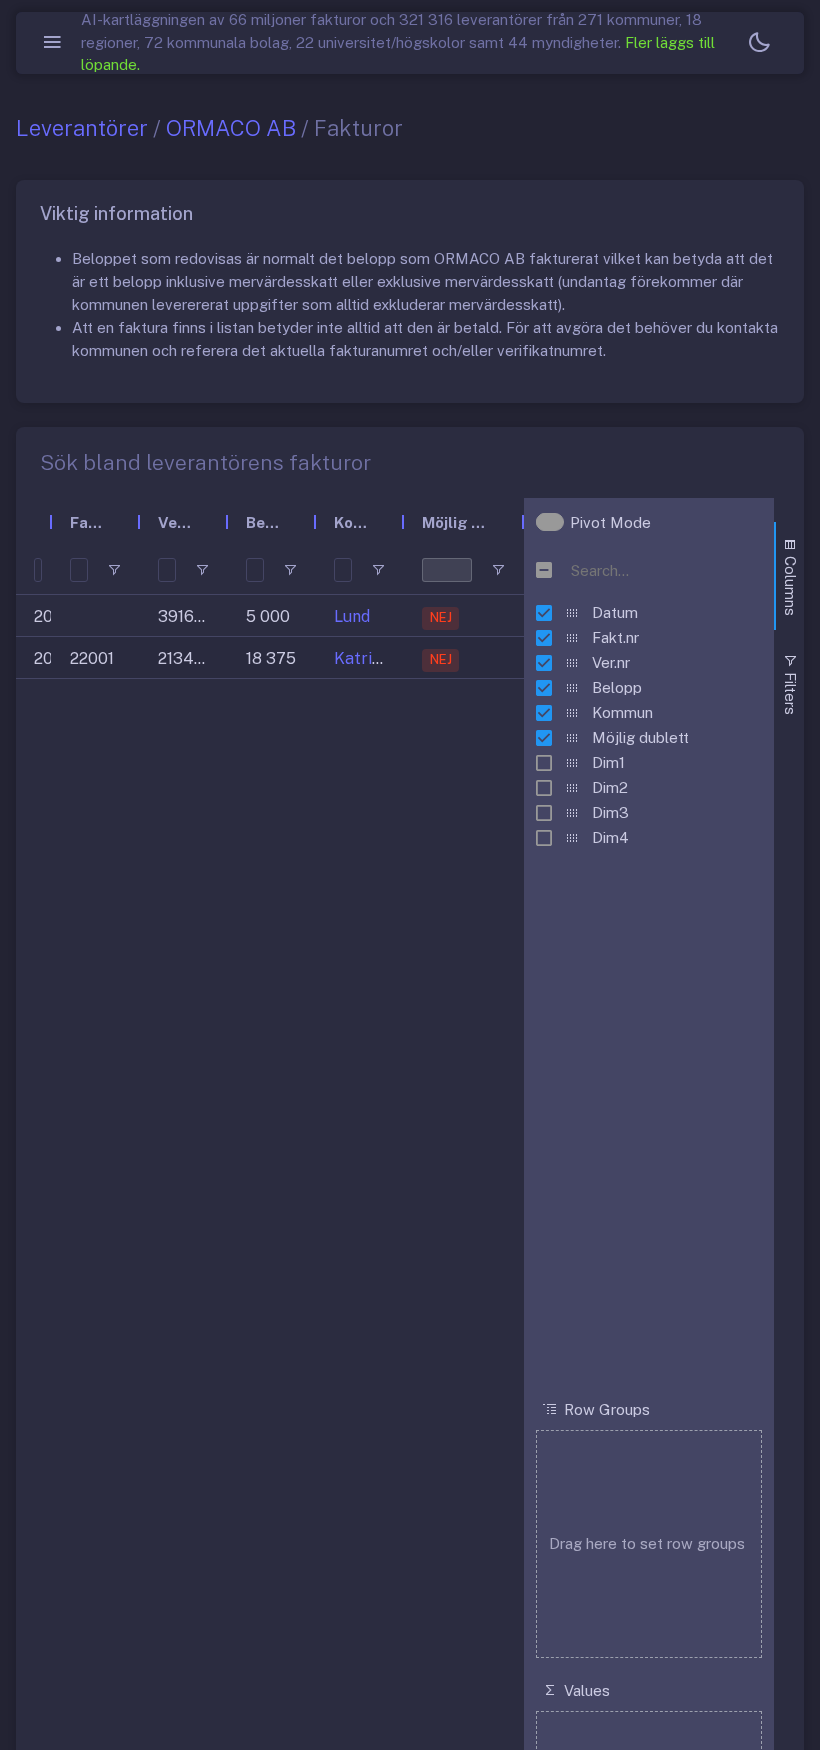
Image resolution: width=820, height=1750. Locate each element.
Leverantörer (82, 128)
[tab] (789, 576)
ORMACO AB (231, 128)
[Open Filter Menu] (114, 570)
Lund (352, 616)
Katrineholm (380, 658)
